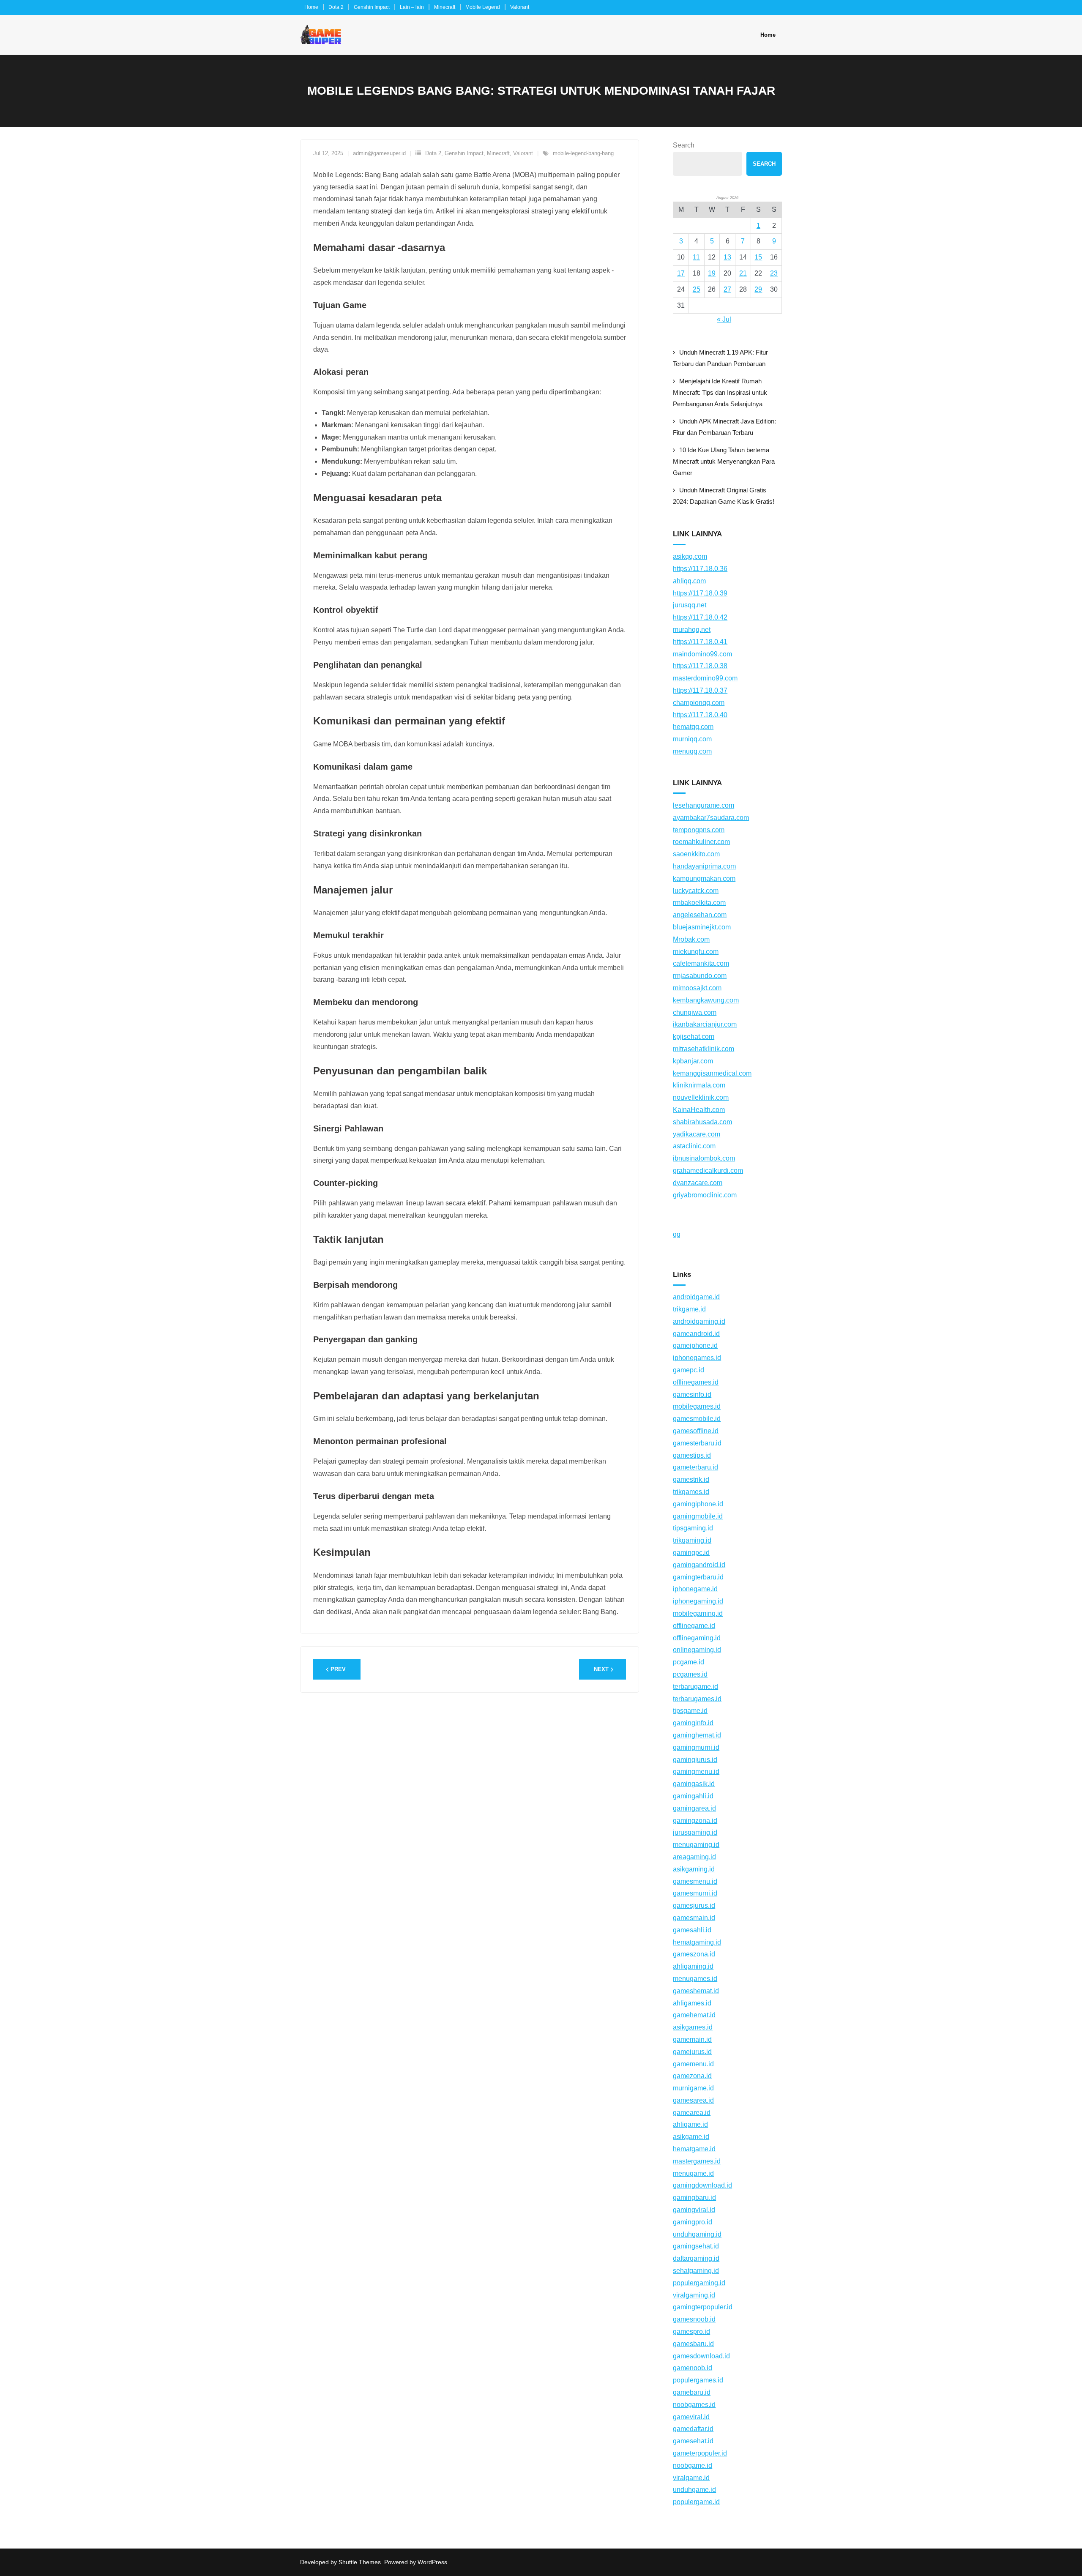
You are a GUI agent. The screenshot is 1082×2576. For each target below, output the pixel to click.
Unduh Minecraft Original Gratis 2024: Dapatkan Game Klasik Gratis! (724, 496)
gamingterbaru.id (698, 1577)
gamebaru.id (692, 2392)
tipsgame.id (690, 1711)
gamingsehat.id (696, 2246)
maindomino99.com (702, 654)
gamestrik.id (691, 1479)
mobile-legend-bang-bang (583, 153)
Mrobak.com (691, 939)
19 (712, 273)
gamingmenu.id (696, 1772)
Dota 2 (336, 7)
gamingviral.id (694, 2210)
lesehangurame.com (704, 805)
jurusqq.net (690, 605)
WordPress (432, 2562)
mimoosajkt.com (697, 988)
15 (758, 257)
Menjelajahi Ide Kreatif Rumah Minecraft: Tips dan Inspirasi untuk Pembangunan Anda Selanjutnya (720, 392)
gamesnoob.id (694, 2319)
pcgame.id (689, 1662)
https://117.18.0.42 (700, 617)
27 (727, 289)
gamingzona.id (695, 1821)
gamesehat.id (693, 2441)
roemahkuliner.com (701, 842)
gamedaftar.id (693, 2429)
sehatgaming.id (696, 2271)
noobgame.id (693, 2465)
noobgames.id (694, 2405)
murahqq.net (692, 630)
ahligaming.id (693, 1966)
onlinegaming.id (697, 1650)
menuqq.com (692, 751)
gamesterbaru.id (697, 1443)
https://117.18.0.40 (700, 715)
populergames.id (698, 2380)
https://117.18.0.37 (700, 690)
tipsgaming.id (693, 1528)
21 (743, 273)
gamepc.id (689, 1370)
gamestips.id (692, 1455)
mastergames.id (697, 2161)
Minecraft (445, 7)
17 (681, 273)
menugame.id (693, 2173)
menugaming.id (696, 1845)
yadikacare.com (697, 1134)
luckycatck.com (696, 891)
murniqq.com (692, 739)
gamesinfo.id (692, 1395)
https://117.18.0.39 (700, 593)
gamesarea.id (693, 2100)
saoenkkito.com (696, 854)
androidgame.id (696, 1297)
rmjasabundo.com (700, 976)
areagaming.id (694, 1857)
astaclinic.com (694, 1146)
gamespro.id (691, 2332)
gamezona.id (692, 2076)
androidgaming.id (699, 1321)
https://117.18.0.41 (700, 642)
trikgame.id (689, 1309)
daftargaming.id (696, 2258)
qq (677, 1234)
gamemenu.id (693, 2064)
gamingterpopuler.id (703, 2307)
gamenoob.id (693, 2368)
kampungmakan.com (704, 878)
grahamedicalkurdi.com (708, 1171)
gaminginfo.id (693, 1723)
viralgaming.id (694, 2295)
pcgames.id (690, 1674)
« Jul (724, 319)
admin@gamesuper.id (379, 153)
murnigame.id (693, 2088)
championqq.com (699, 703)
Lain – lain (412, 7)
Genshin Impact (372, 7)
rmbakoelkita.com (699, 903)
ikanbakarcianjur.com (705, 1024)
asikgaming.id (694, 1869)
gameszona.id (694, 1954)
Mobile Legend (483, 7)
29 (758, 289)
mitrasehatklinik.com (704, 1049)
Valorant (520, 7)
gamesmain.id (694, 1918)
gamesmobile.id (697, 1419)
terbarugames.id (697, 1699)
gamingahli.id (693, 1796)
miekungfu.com (696, 952)
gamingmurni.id (696, 1747)
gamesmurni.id (695, 1893)
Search (684, 145)
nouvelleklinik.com (701, 1097)
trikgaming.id (692, 1540)
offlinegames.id (696, 1382)
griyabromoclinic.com (705, 1195)
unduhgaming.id (697, 2234)
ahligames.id (692, 2003)
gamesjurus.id (694, 1905)
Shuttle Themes (360, 2562)
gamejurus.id (692, 2052)
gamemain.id (692, 2039)
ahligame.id (690, 2124)
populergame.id (696, 2502)
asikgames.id (693, 2027)
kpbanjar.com (693, 1061)
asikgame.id (691, 2137)
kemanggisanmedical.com (712, 1073)
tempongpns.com (699, 830)
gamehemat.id (694, 2015)
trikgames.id (691, 1492)
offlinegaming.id (697, 1638)
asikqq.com (690, 556)
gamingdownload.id (702, 2185)
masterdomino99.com (705, 678)
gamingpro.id (693, 2222)
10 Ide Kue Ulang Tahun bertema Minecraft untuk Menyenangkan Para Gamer (724, 461)
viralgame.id (691, 2478)
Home (311, 7)
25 (697, 289)
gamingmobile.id (698, 1516)
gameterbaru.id (695, 1467)
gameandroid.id (696, 1334)
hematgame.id (694, 2149)
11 (696, 257)
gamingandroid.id (699, 1565)
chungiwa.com (695, 1012)
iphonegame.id (695, 1589)
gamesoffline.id (696, 1431)
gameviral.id (691, 2417)
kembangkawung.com (706, 1000)
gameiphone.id (695, 1345)
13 (727, 257)
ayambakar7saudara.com (711, 818)
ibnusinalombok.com (704, 1158)
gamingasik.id (694, 1784)
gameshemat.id (696, 1991)
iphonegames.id (697, 1358)
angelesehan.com (700, 915)
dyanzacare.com (698, 1183)
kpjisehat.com (694, 1037)
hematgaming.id (697, 1942)
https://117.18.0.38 (700, 666)
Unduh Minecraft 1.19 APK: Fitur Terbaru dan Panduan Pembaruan (720, 358)
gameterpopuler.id (700, 2453)
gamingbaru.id (694, 2198)
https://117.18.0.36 (700, 569)
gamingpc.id (691, 1553)
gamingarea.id (694, 1808)
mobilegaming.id (698, 1613)
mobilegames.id (697, 1406)
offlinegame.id (694, 1626)
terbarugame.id (695, 1687)
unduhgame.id (694, 2490)
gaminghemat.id (697, 1735)
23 (774, 273)
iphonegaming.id (698, 1601)
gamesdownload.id (701, 2356)
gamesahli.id (692, 1930)
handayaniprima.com (704, 866)
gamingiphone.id (698, 1504)
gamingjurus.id (695, 1760)
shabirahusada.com (702, 1122)
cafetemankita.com (701, 963)
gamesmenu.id (695, 1881)
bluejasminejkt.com (702, 927)
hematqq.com (693, 727)
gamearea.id (692, 2113)
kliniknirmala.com (699, 1085)
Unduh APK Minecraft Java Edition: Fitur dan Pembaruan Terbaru (724, 427)
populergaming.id (699, 2283)
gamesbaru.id (693, 2344)
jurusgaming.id (695, 1832)
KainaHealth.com (699, 1110)
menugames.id (695, 1979)
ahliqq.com (689, 581)
